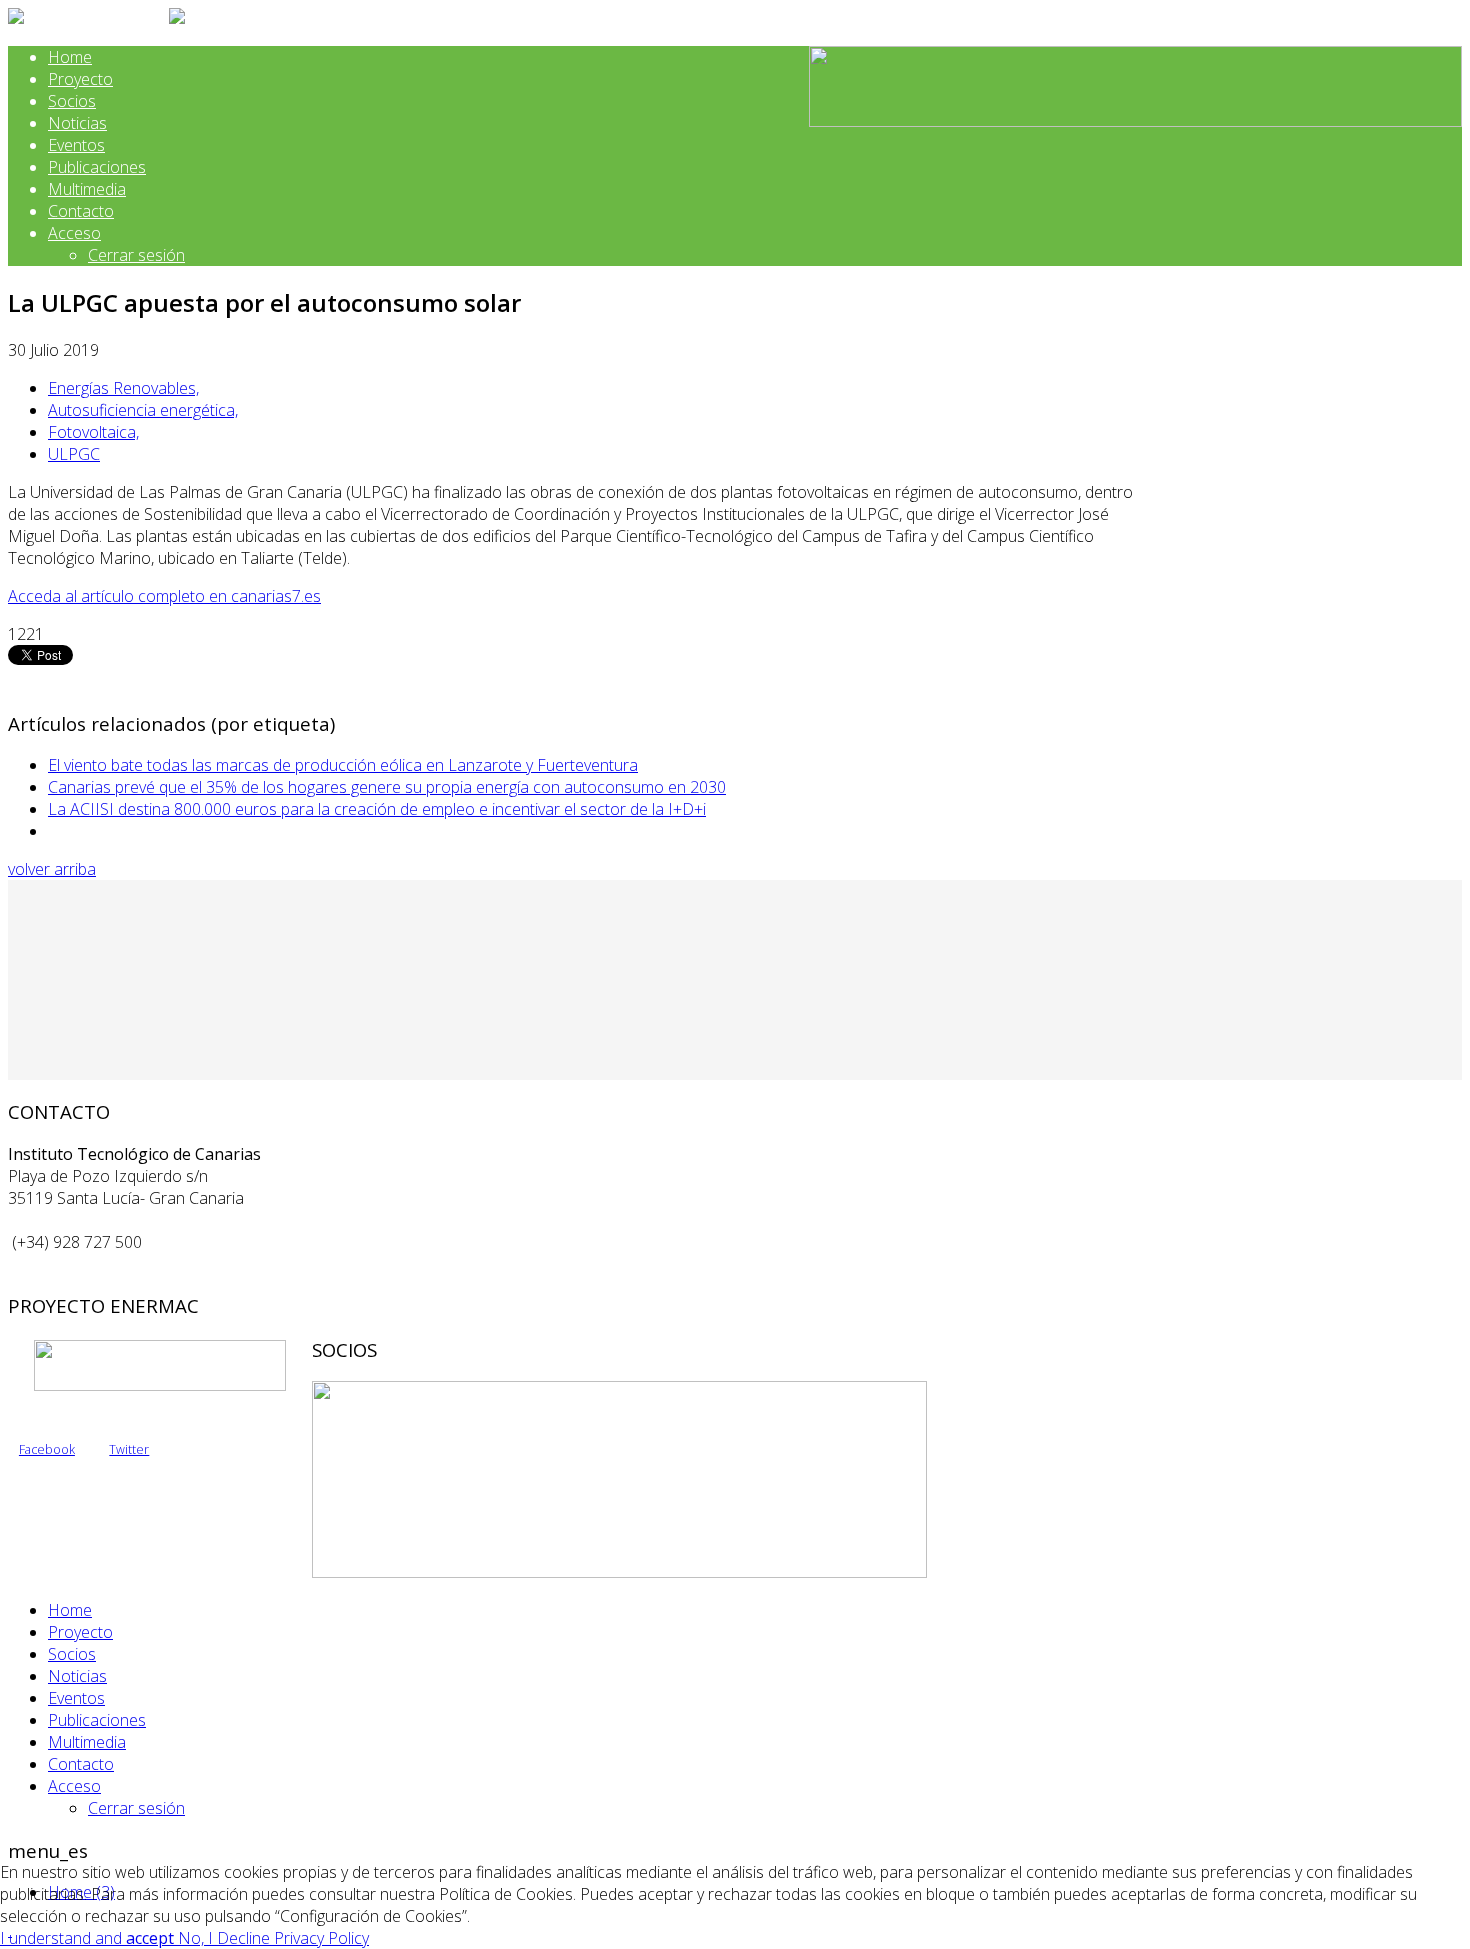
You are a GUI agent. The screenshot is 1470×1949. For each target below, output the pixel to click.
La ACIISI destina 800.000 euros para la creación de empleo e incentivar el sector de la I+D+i (377, 809)
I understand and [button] (87, 1938)
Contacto (81, 211)
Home (70, 57)
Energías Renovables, (123, 388)
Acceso (74, 233)
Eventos (76, 145)
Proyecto (80, 79)
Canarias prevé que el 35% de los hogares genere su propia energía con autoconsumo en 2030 (387, 787)
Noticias (77, 123)
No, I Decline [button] (226, 1938)
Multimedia (87, 189)
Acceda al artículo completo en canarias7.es (164, 596)
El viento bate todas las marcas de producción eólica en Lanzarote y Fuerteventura (343, 765)
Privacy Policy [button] (321, 1938)
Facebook (47, 1449)
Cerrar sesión (136, 255)
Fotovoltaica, (93, 432)
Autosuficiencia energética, (143, 410)
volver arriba (52, 869)
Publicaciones (97, 167)
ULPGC (74, 454)
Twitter (129, 1449)
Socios (72, 101)
